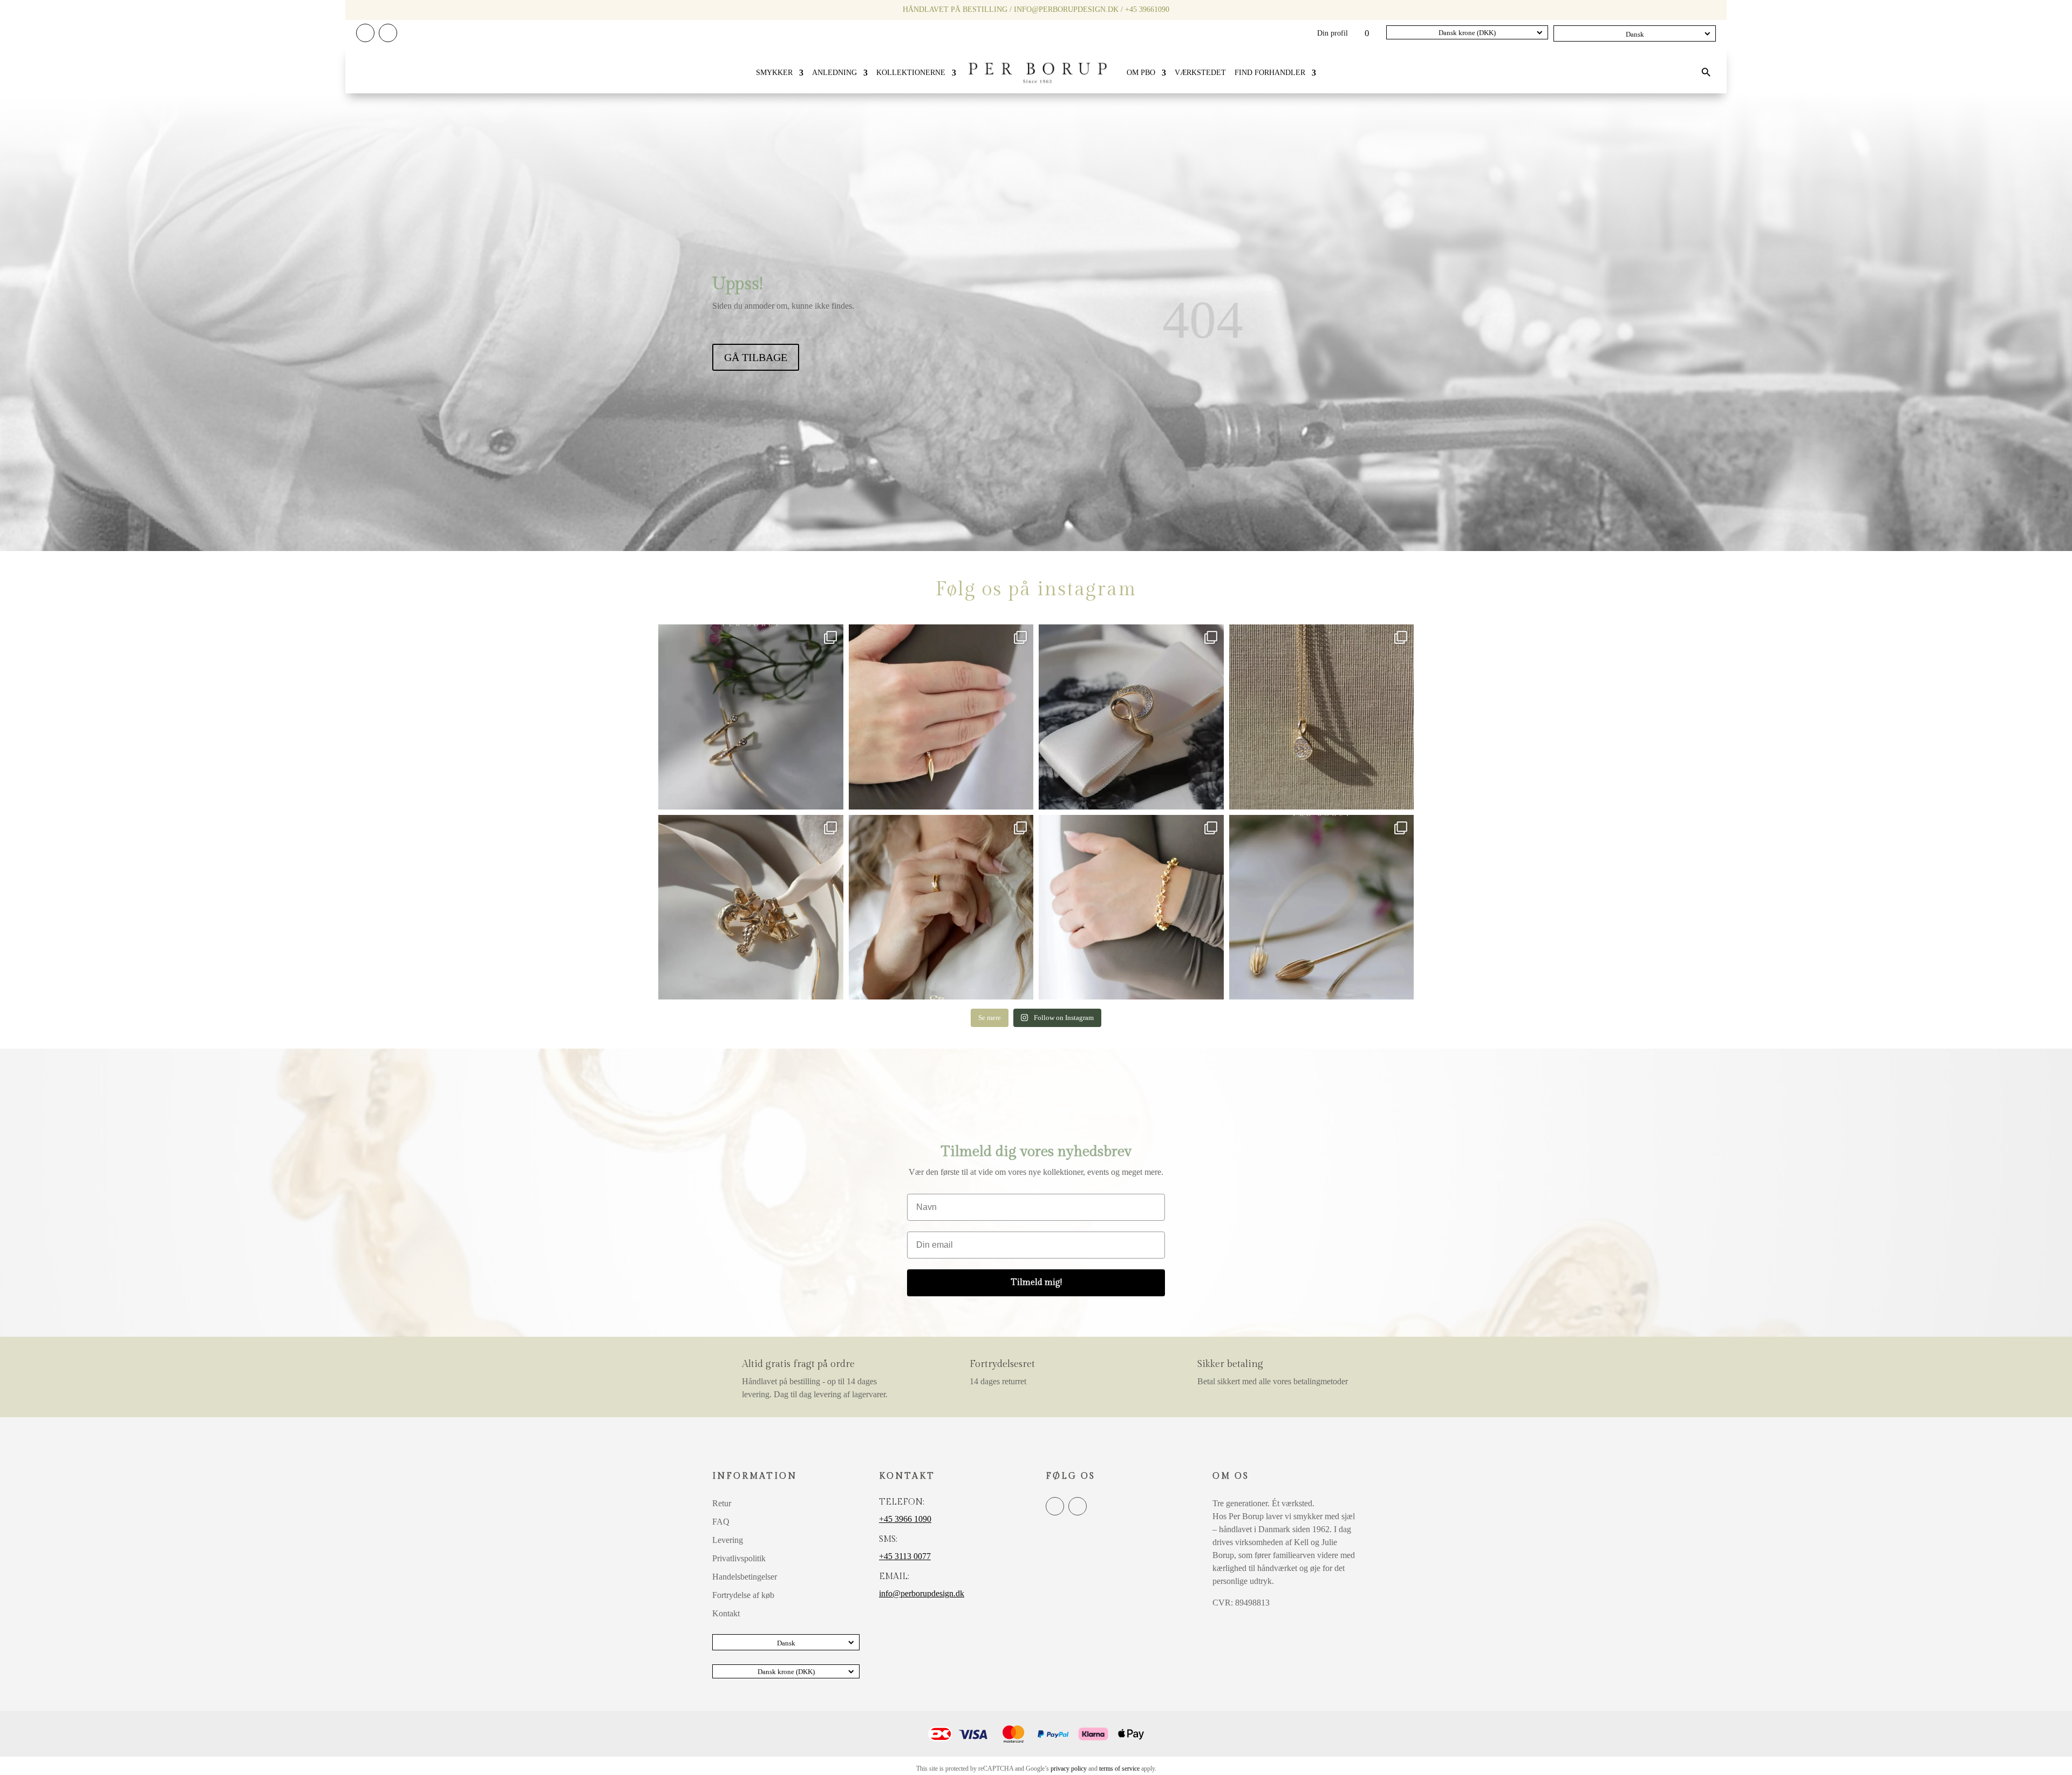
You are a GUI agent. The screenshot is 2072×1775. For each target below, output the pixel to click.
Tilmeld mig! (1036, 1283)
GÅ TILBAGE (756, 357)
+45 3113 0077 (905, 1556)
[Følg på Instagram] (388, 33)
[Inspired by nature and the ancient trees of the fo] (941, 907)
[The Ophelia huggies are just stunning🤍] (751, 717)
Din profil (1333, 33)
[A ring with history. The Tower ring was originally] (941, 717)
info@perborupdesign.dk (1066, 9)
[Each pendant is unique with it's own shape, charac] (751, 907)
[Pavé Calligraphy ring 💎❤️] (1131, 717)
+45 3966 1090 (905, 1519)
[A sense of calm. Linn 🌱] (1322, 907)
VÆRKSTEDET (1200, 73)
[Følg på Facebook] (365, 33)
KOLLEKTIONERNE (911, 73)
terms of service (1119, 1769)
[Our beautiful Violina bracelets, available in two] (1131, 907)
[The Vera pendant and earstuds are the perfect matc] (1322, 717)
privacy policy (1069, 1769)
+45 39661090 (1147, 9)
